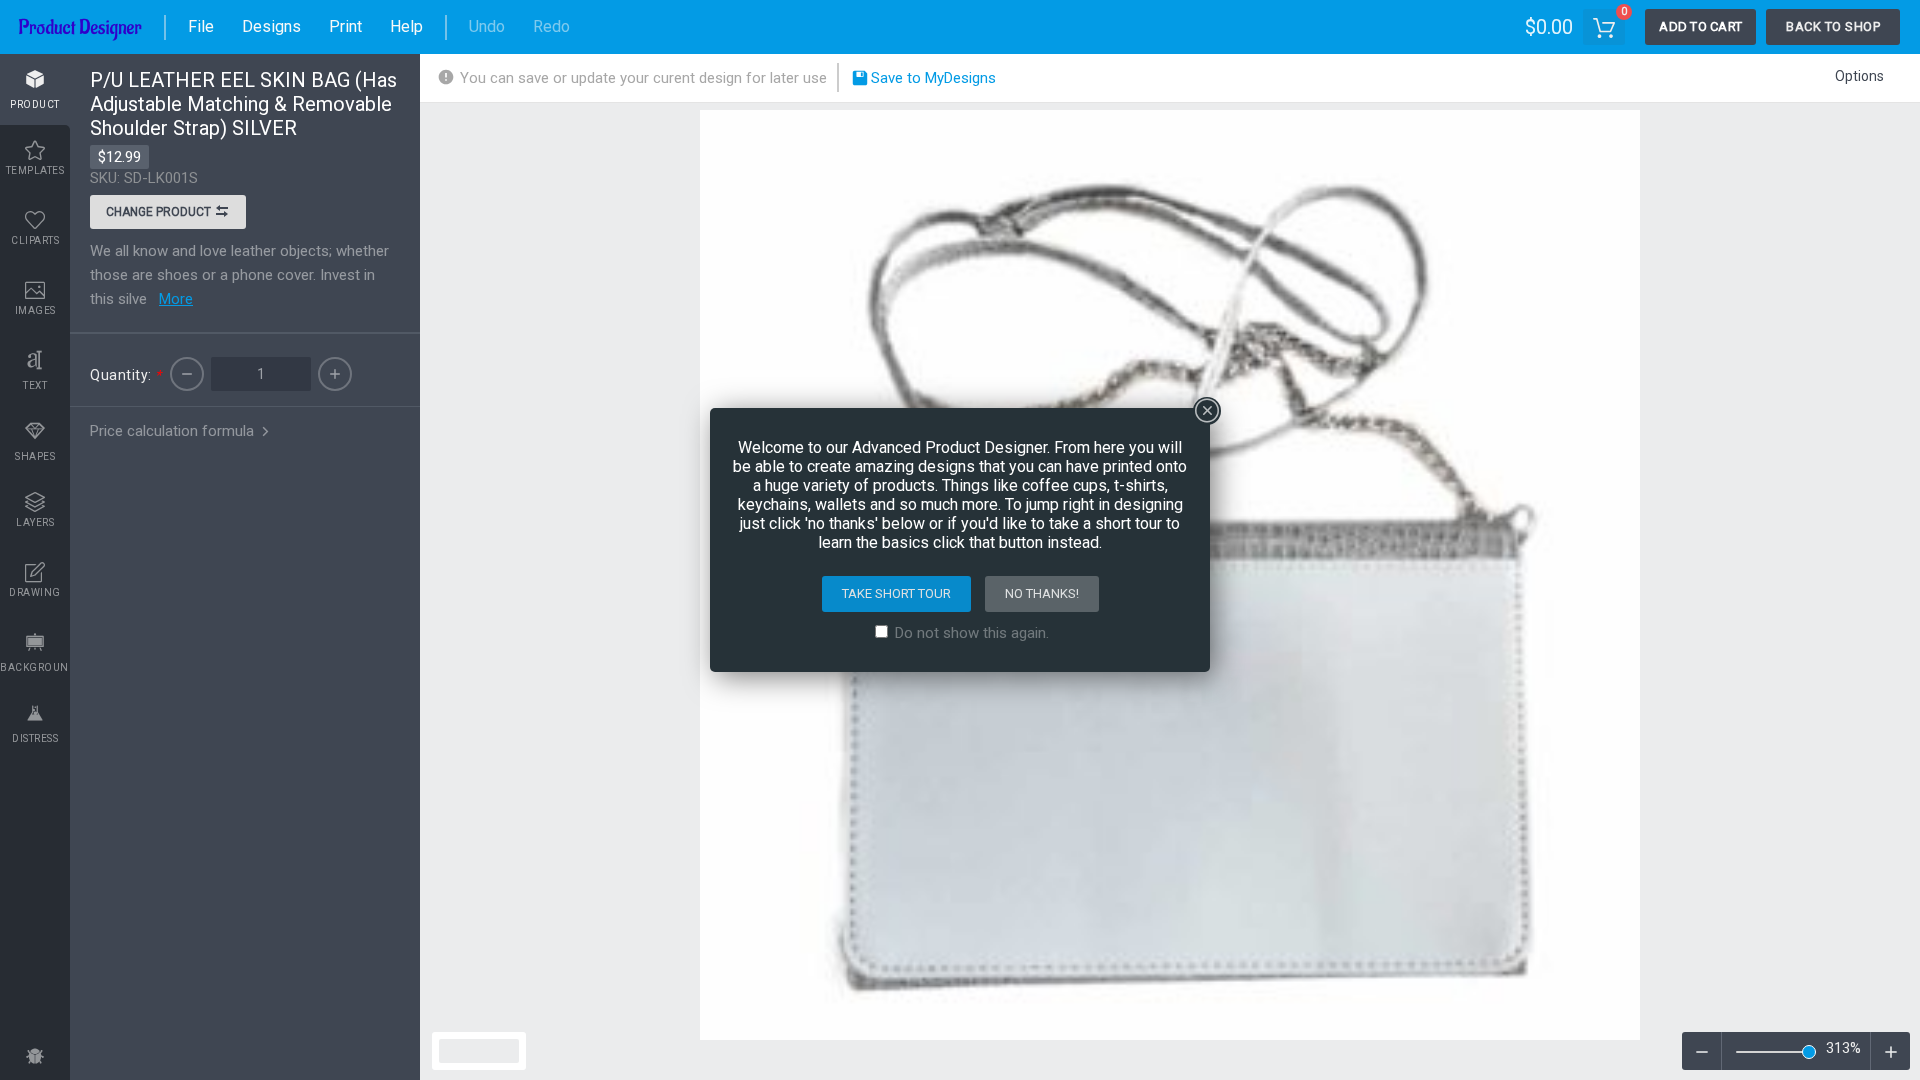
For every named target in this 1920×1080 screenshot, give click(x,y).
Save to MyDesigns (931, 78)
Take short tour (896, 593)
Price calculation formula (174, 431)
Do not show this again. (972, 633)
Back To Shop (1833, 26)
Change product (160, 212)
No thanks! (1042, 593)
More (176, 299)
